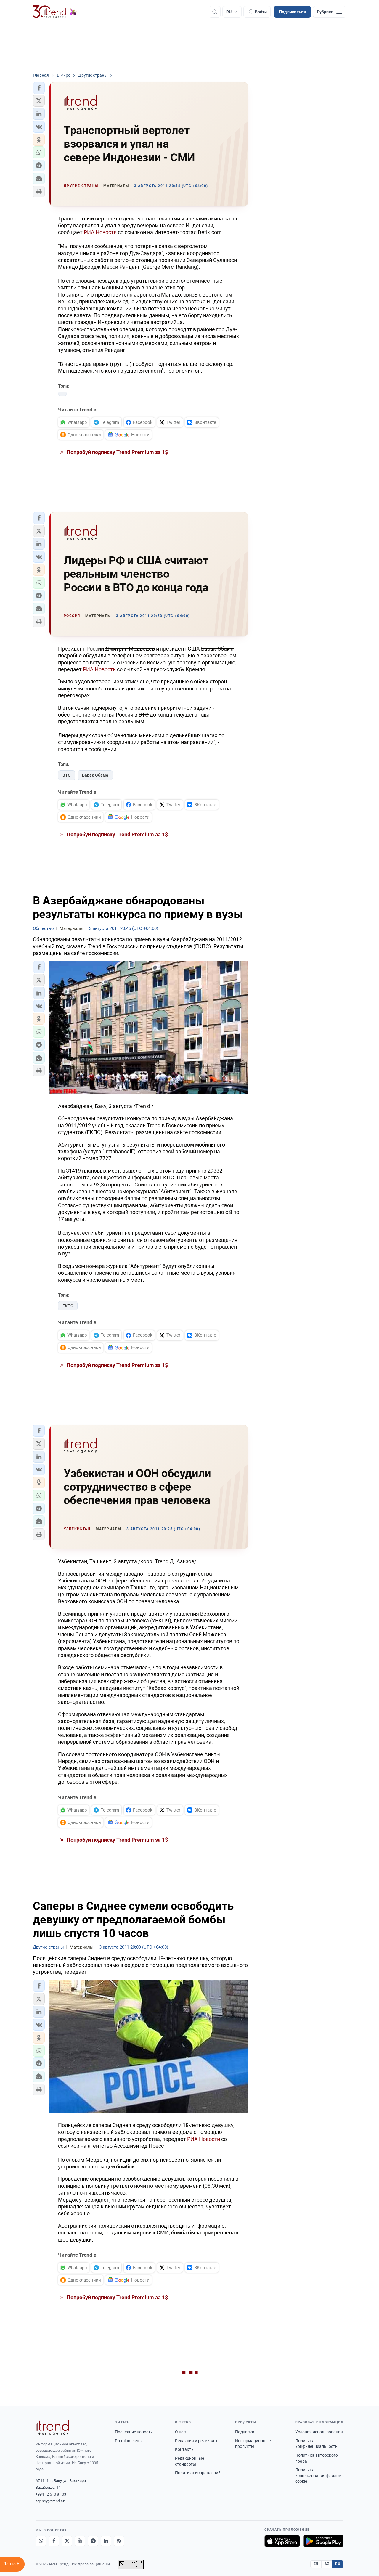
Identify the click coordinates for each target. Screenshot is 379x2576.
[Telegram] (93, 2541)
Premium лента (129, 2441)
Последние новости (134, 2432)
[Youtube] (80, 2541)
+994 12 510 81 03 (51, 2494)
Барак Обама (95, 775)
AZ (327, 2564)
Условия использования (319, 2432)
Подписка (245, 2432)
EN (316, 2564)
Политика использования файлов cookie (318, 2476)
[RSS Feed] (119, 2541)
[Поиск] (215, 12)
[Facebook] (54, 2541)
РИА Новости (100, 232)
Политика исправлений (198, 2473)
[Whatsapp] (41, 2541)
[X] (67, 2541)
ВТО (67, 775)
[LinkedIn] (106, 2541)
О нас (180, 2432)
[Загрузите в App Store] (282, 2541)
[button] (39, 88)
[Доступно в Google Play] (323, 2541)
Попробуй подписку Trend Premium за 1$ (117, 452)
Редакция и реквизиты (197, 2441)
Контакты (185, 2449)
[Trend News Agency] (52, 2428)
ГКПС (68, 1306)
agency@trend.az (50, 2501)
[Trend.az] (55, 12)
